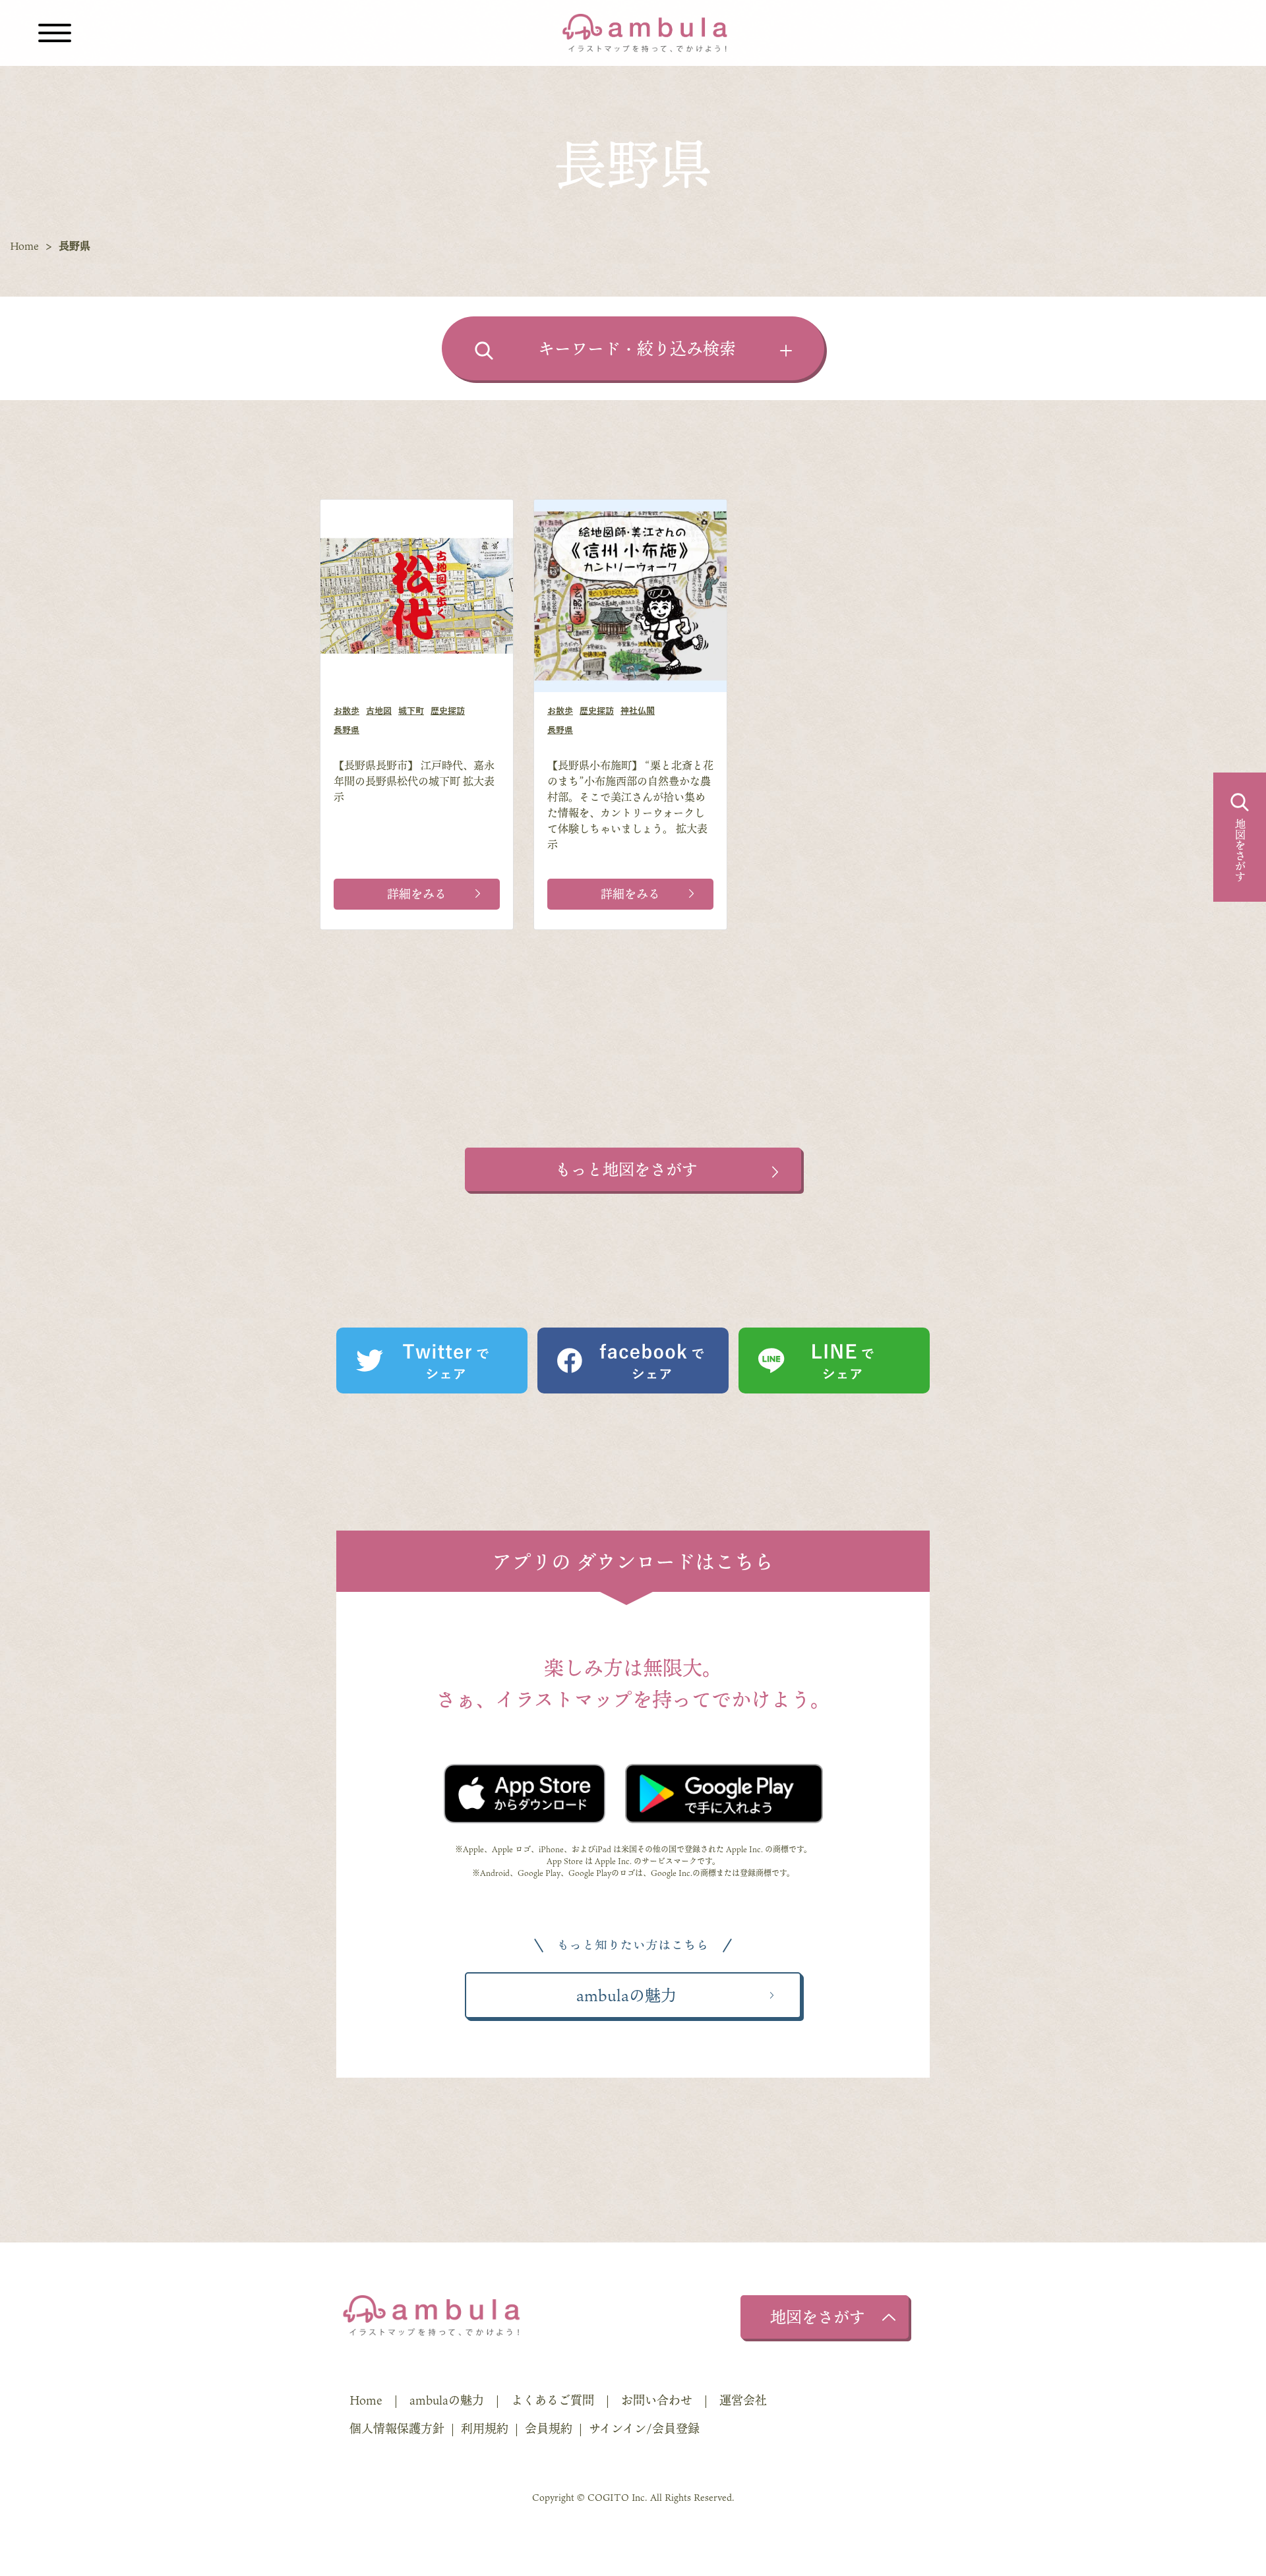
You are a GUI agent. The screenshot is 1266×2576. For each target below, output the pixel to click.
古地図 (379, 711)
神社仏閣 (638, 711)
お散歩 (347, 711)
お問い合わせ (657, 2400)
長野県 (347, 730)
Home (24, 246)
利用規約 (485, 2428)
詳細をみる (417, 894)
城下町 (411, 711)
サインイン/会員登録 (644, 2428)
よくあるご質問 (553, 2400)
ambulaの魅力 (447, 2400)
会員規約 (549, 2428)
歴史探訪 (448, 711)
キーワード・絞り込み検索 (637, 348)
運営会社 (743, 2400)
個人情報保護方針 (397, 2428)
